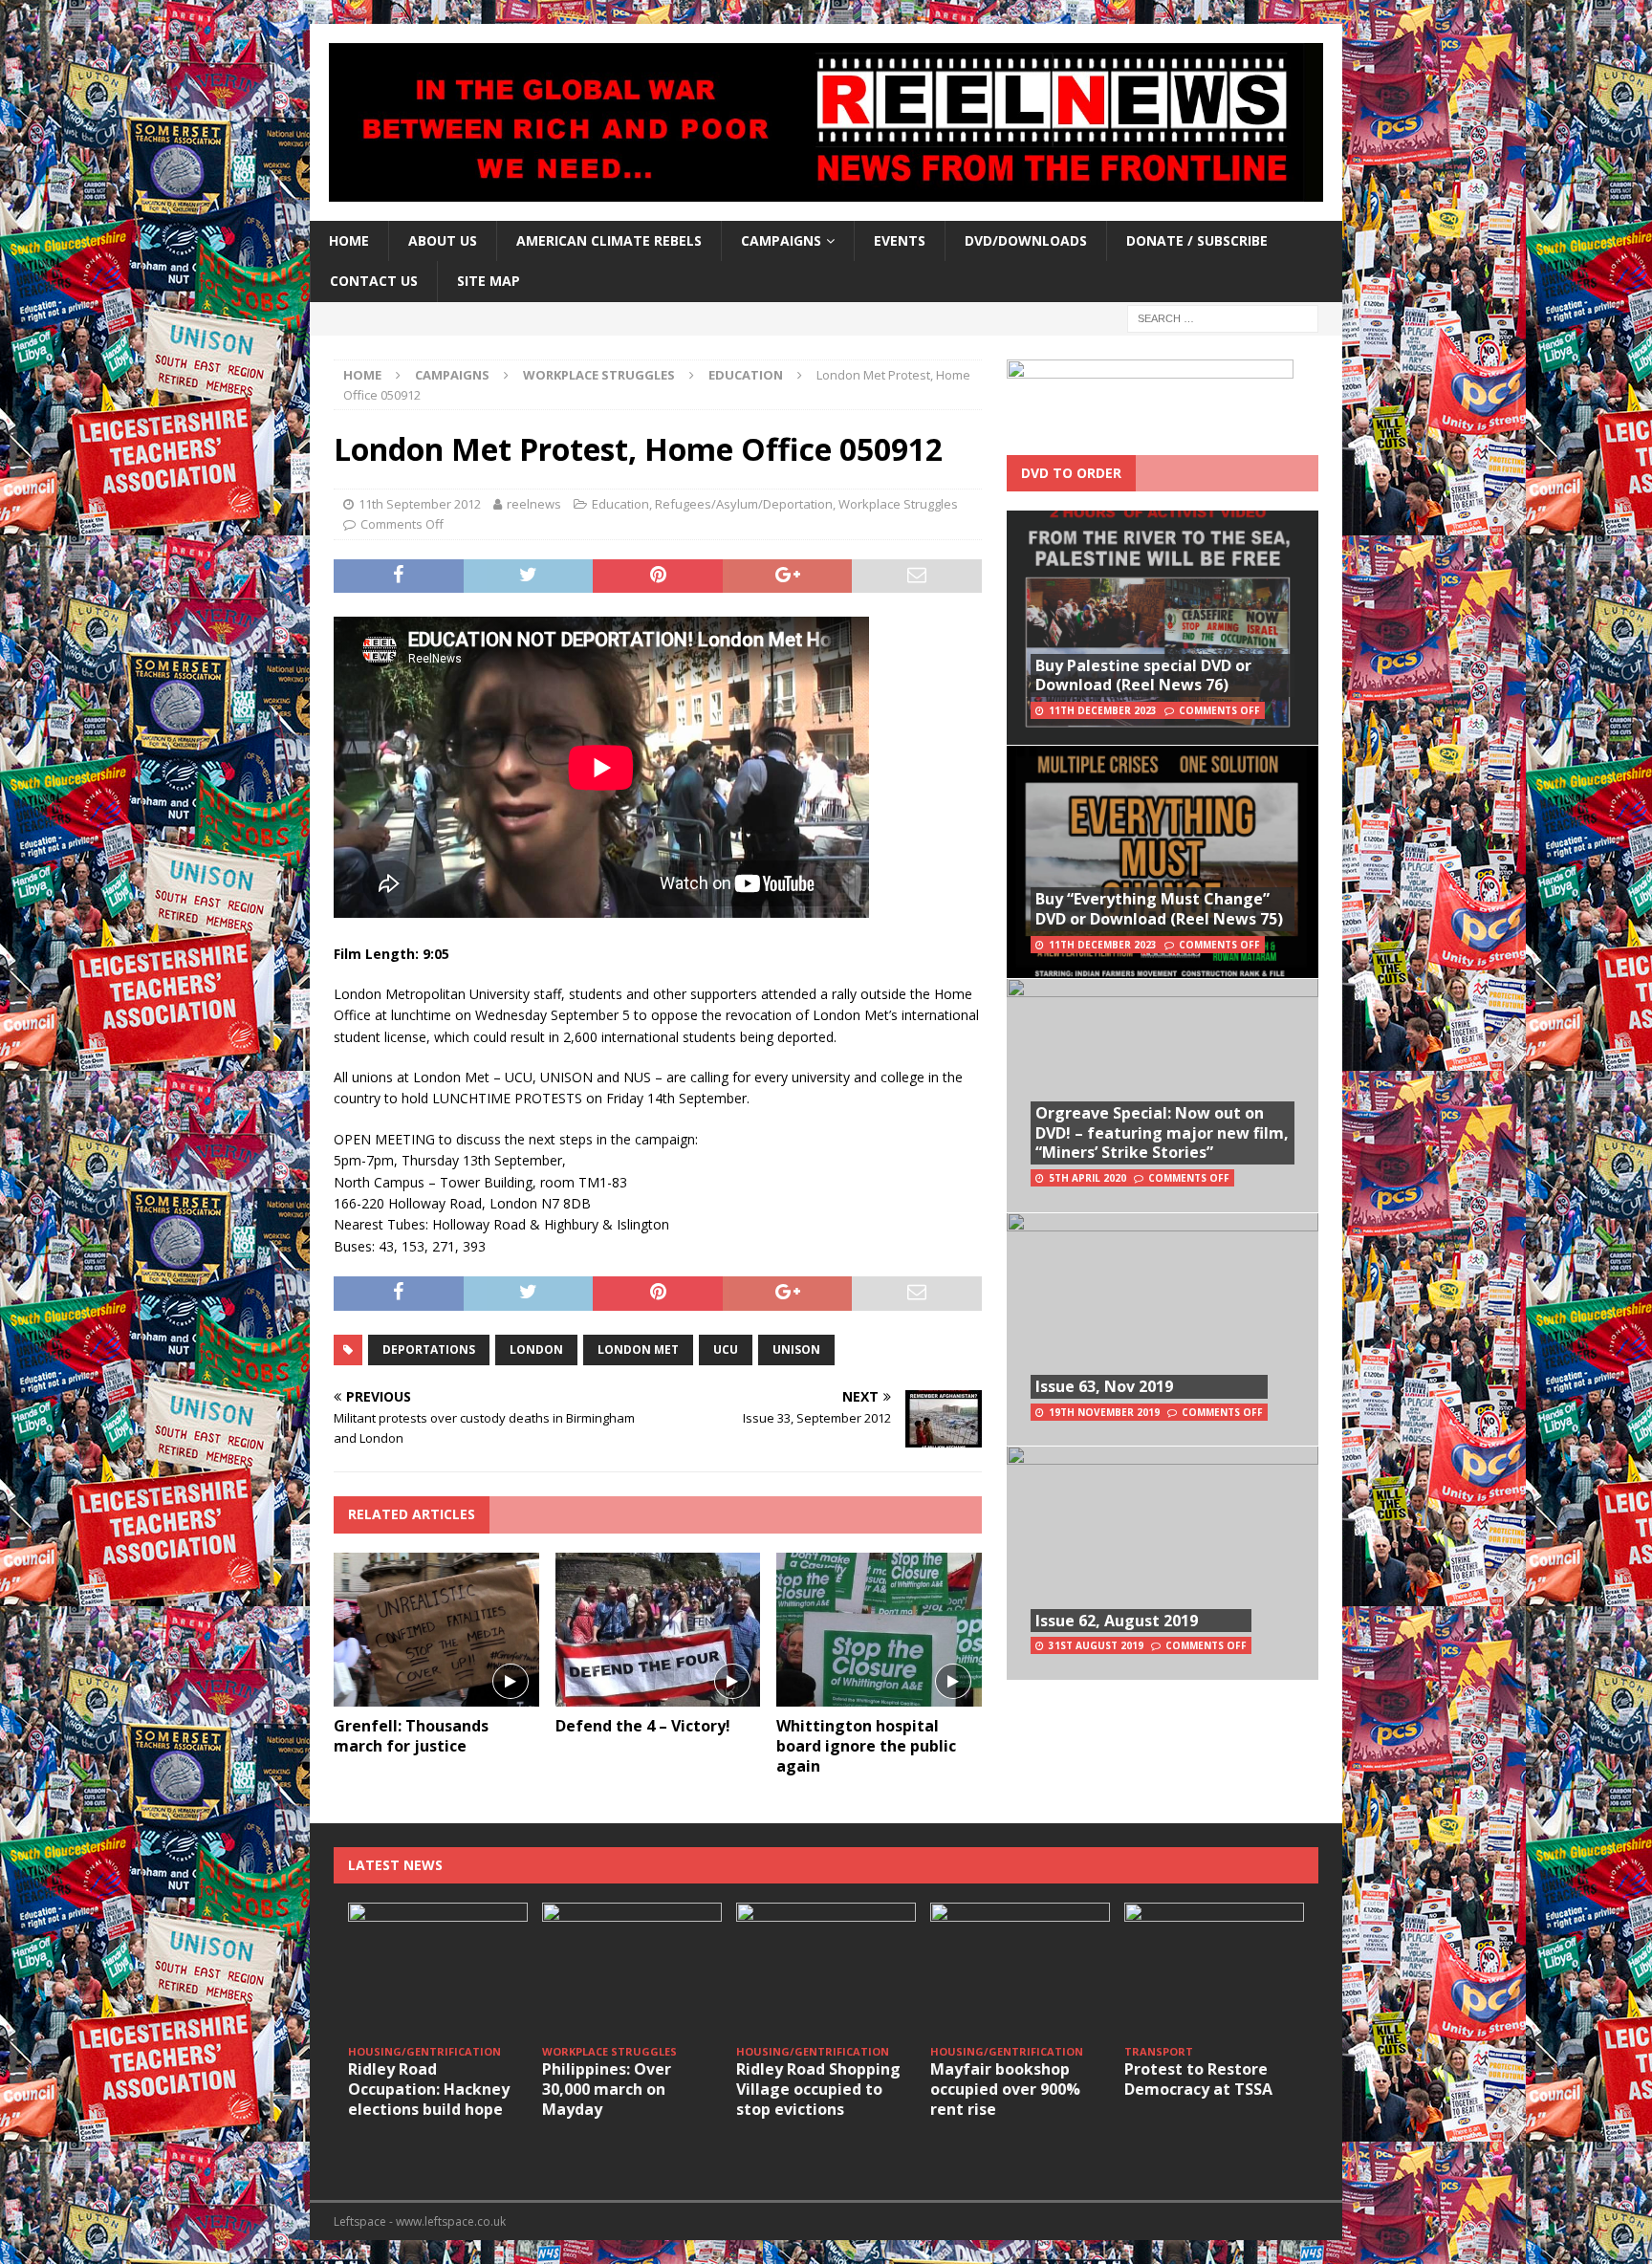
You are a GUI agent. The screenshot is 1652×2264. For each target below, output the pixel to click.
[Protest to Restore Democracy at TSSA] (1214, 1970)
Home (349, 240)
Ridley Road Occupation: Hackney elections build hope (429, 2089)
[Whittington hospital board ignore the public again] (879, 1630)
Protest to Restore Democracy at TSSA (1198, 2079)
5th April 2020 (1087, 1178)
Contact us (374, 281)
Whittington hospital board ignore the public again (866, 1746)
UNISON (796, 1350)
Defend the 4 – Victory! (643, 1726)
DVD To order (1071, 473)
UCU (726, 1350)
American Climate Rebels (609, 240)
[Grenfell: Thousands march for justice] (436, 1630)
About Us (443, 240)
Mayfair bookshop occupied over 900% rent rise (1005, 2089)
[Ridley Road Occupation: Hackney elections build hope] (438, 1970)
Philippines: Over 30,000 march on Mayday (607, 2089)
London (536, 1350)
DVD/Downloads (1026, 240)
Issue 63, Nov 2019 (1104, 1386)
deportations (429, 1350)
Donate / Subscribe (1197, 240)
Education (620, 504)
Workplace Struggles (599, 375)
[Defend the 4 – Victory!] (658, 1630)
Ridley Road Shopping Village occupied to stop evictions (818, 2089)
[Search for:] (1223, 317)
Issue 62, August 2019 (1117, 1621)
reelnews (534, 504)
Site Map (489, 281)
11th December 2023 (1103, 710)
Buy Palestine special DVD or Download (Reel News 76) (1143, 675)
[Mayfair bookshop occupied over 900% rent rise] (1020, 1970)
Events (900, 240)
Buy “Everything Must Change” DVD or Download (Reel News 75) (1159, 909)
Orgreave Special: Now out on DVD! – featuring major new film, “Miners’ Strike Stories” (1162, 1133)
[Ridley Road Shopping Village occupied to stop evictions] (826, 1970)
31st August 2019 (1096, 1645)
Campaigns (452, 375)
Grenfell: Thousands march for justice (411, 1736)
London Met (638, 1350)
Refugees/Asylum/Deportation (744, 504)
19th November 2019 (1104, 1412)
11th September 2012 (420, 504)
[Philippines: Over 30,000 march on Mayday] (632, 1970)
